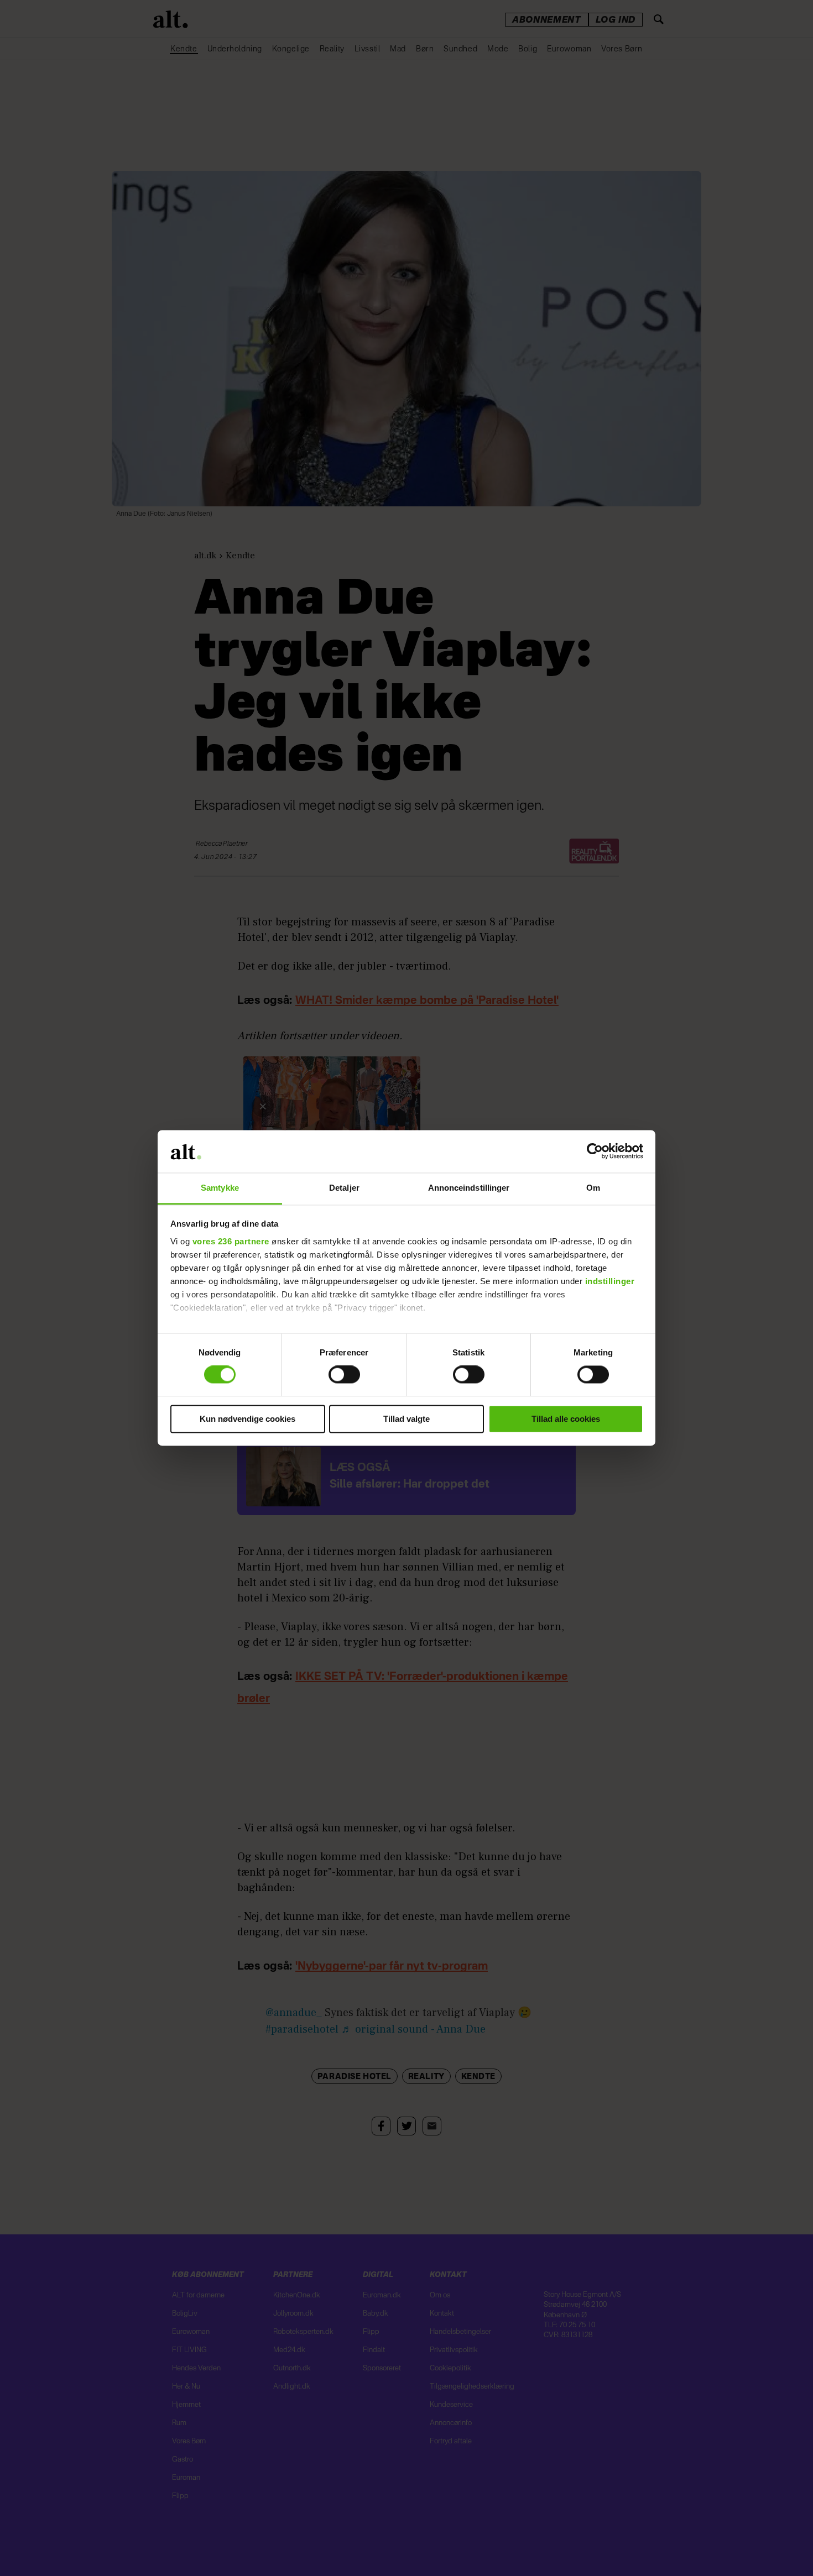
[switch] (344, 1375)
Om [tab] (593, 1188)
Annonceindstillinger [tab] (469, 1188)
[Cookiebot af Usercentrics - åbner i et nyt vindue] (595, 1151)
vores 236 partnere (231, 1241)
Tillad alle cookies (566, 1419)
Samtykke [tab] (220, 1188)
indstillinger (610, 1281)
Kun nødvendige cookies (247, 1419)
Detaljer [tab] (344, 1188)
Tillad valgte (406, 1419)
